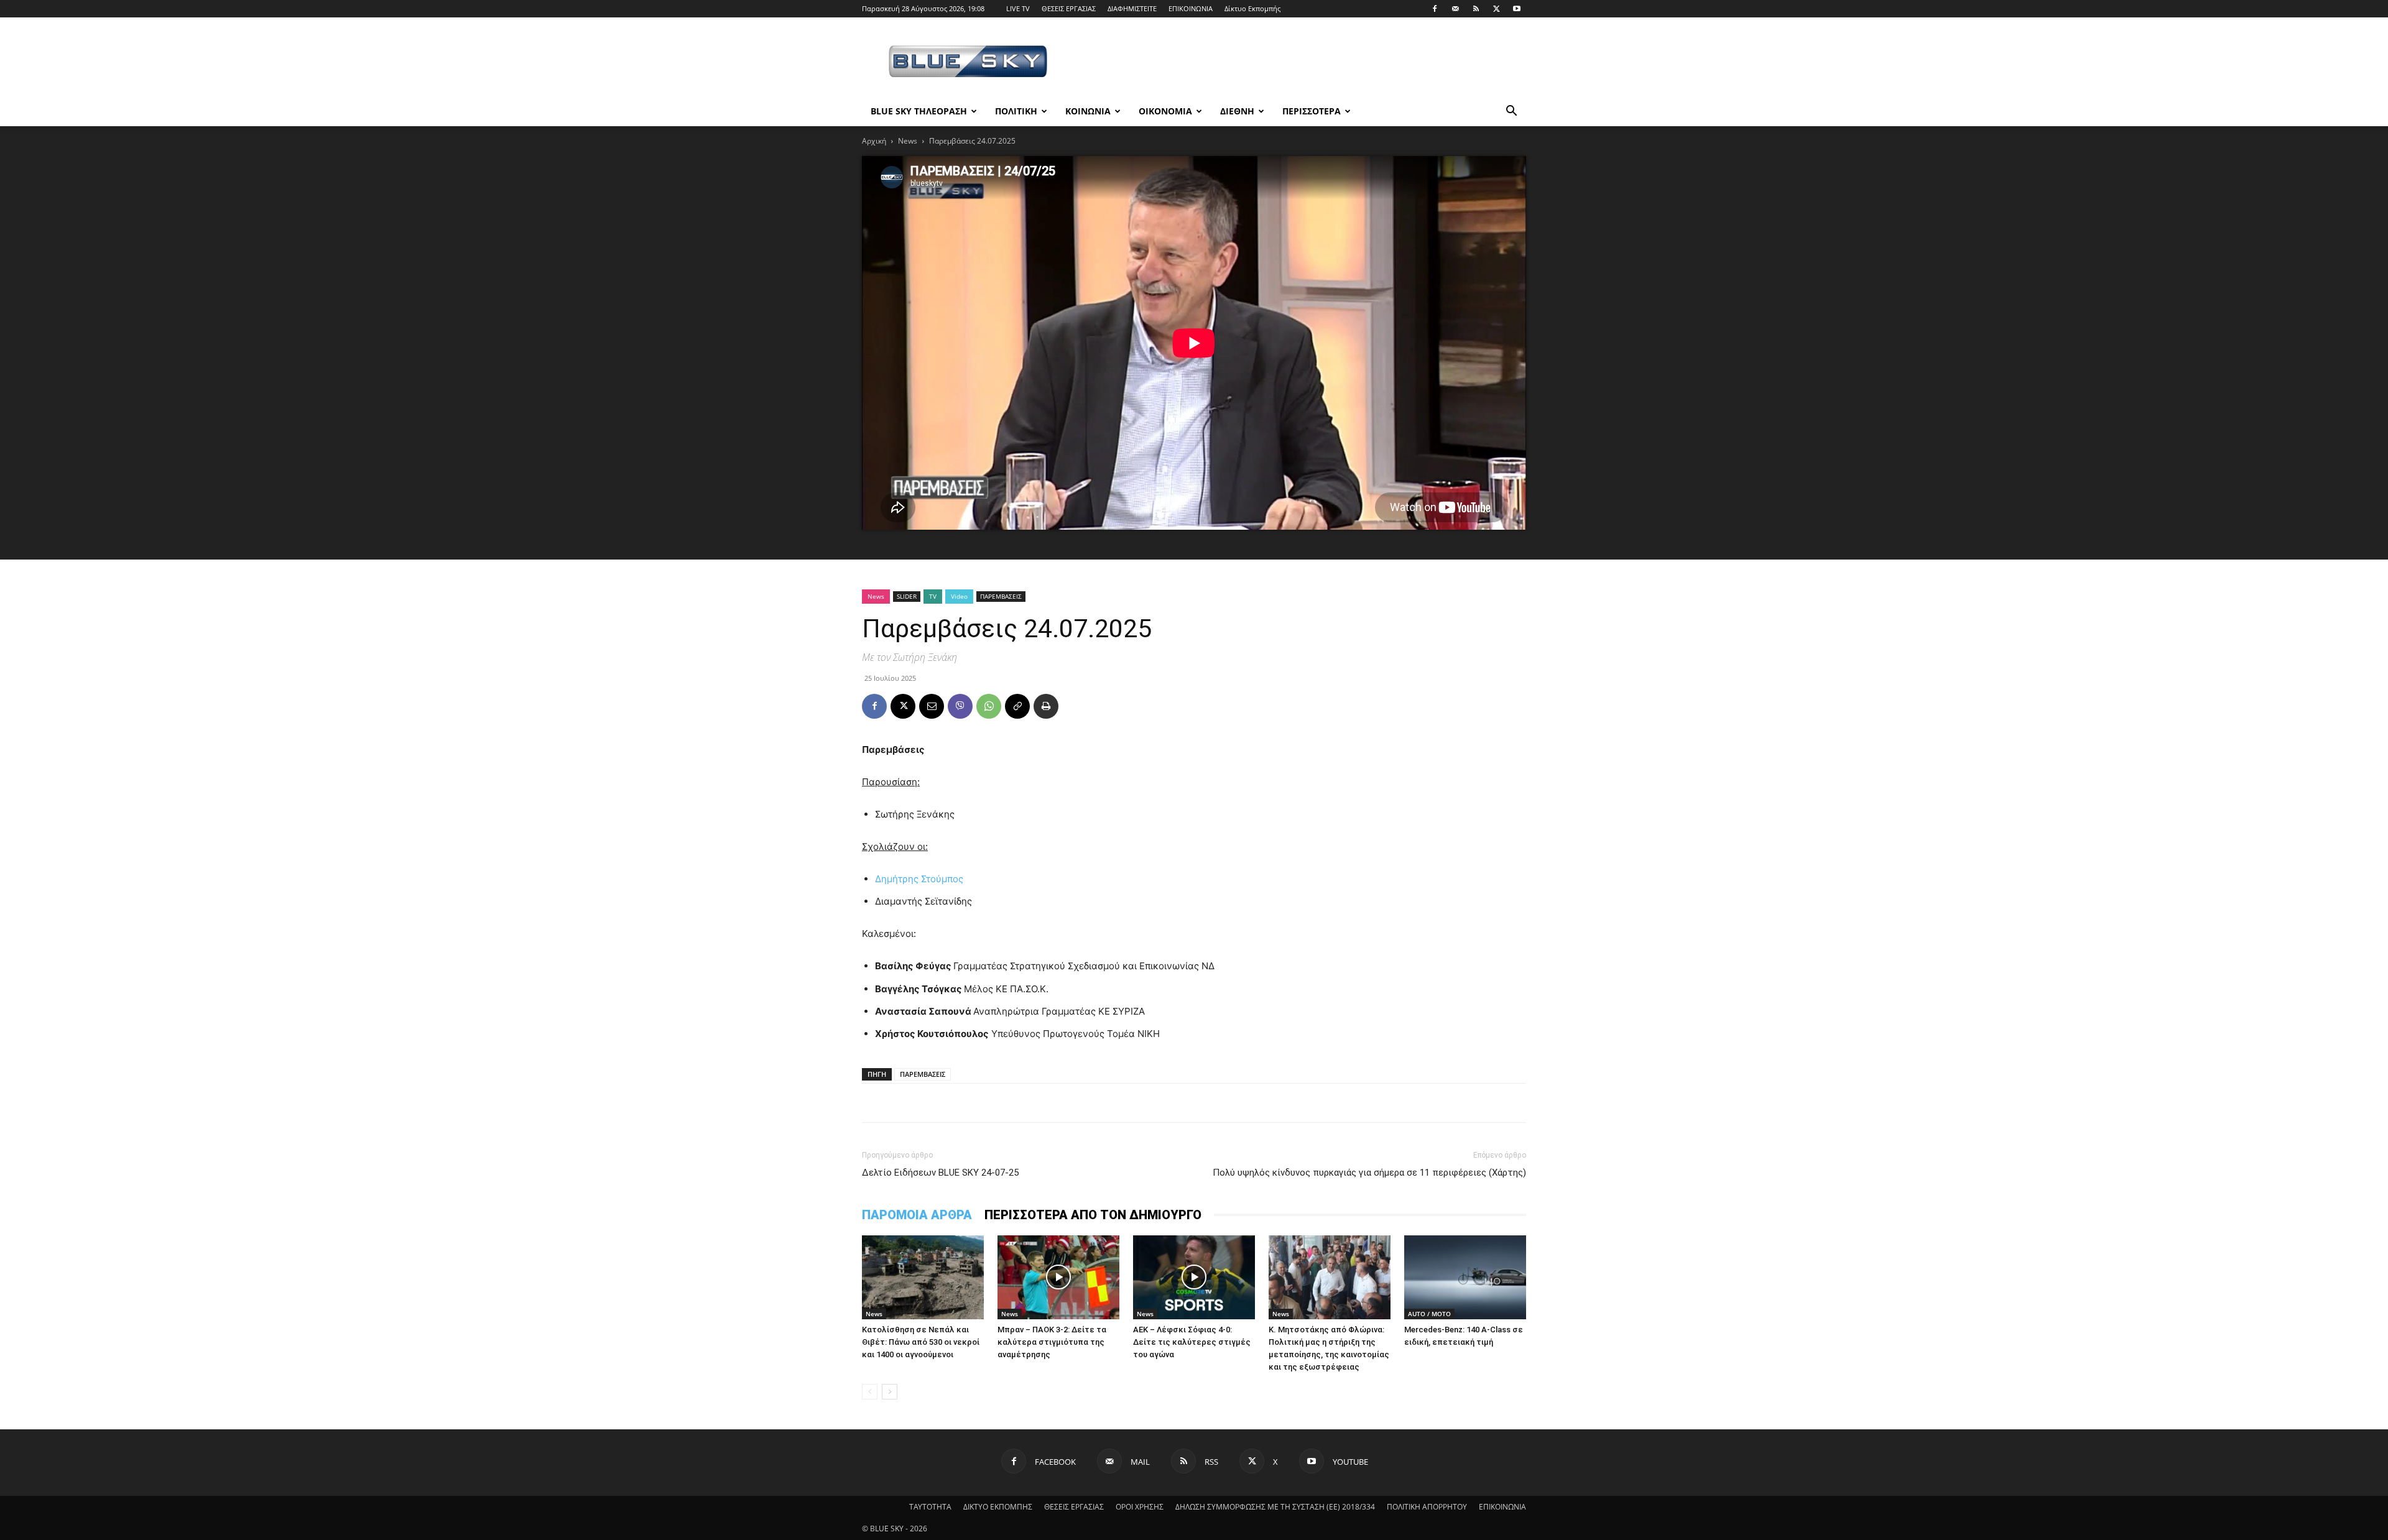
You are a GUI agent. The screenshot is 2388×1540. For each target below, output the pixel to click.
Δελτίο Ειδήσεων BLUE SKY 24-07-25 (940, 1173)
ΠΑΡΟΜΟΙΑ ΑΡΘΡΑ (917, 1215)
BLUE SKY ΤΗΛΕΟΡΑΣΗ (919, 111)
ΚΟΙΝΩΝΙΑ (1088, 111)
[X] (1496, 9)
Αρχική (874, 141)
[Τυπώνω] (1046, 706)
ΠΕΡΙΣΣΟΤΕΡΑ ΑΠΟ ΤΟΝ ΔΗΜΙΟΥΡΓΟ (1093, 1215)
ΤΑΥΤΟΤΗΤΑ (930, 1507)
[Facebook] (1435, 9)
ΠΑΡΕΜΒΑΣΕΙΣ (1001, 596)
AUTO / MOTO (1429, 1314)
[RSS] (1476, 9)
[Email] (932, 706)
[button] (1511, 112)
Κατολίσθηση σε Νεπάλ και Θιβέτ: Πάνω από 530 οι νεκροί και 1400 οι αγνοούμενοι (921, 1342)
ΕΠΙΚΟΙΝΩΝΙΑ (1191, 8)
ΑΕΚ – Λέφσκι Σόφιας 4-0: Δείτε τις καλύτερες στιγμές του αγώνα (1192, 1342)
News (908, 141)
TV (933, 596)
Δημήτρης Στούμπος (919, 879)
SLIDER (907, 596)
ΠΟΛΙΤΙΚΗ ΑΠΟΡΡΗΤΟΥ (1427, 1507)
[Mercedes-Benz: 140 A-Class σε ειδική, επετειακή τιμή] (1465, 1277)
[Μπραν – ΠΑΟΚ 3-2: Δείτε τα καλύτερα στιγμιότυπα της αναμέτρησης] (1058, 1277)
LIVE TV (1018, 8)
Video (959, 596)
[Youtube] (1517, 9)
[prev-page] (870, 1392)
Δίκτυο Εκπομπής (1252, 8)
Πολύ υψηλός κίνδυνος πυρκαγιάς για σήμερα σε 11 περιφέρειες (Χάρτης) (1369, 1173)
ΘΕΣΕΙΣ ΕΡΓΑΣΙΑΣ (1069, 8)
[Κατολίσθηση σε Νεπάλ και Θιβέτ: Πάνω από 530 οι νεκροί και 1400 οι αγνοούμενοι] (923, 1277)
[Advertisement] (1300, 63)
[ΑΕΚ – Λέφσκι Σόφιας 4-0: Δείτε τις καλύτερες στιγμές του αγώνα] (1194, 1277)
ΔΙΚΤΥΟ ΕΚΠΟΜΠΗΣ (998, 1507)
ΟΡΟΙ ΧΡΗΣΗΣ (1140, 1507)
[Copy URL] (1017, 706)
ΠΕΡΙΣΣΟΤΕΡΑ (1312, 111)
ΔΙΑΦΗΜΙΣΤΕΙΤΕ (1132, 8)
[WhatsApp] (989, 706)
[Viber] (960, 706)
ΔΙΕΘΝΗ (1237, 111)
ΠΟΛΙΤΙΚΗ (1016, 111)
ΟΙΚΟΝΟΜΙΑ (1165, 111)
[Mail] (1455, 9)
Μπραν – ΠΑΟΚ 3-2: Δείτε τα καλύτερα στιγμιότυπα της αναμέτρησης (1052, 1342)
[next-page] (890, 1392)
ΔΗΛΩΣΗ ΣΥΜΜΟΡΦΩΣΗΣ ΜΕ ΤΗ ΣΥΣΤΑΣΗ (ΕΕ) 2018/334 (1275, 1507)
